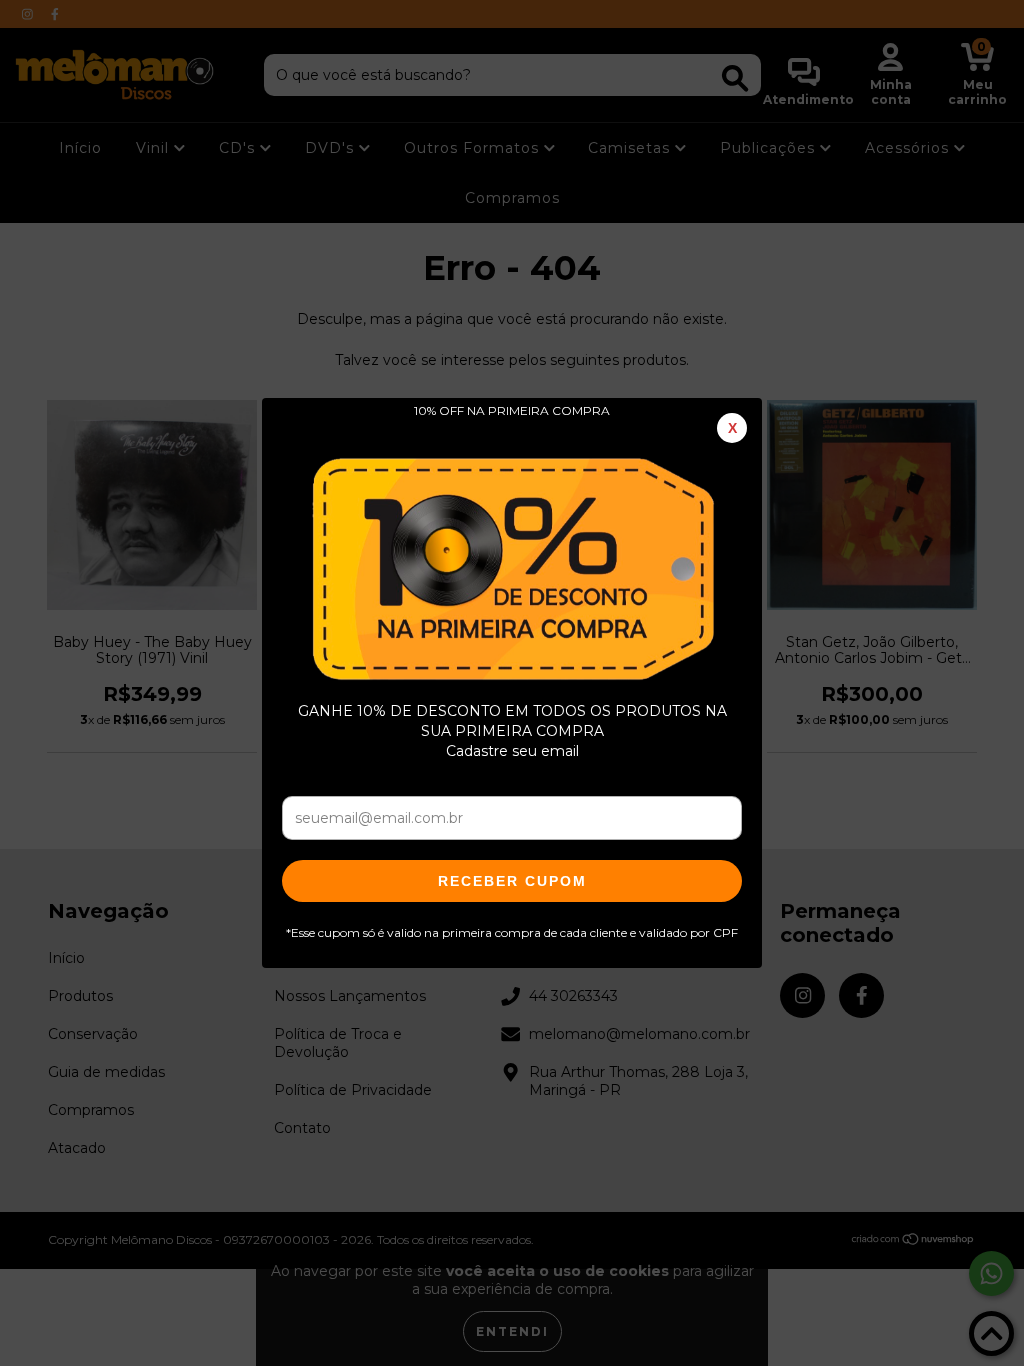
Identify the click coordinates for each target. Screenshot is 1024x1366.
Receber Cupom (512, 881)
